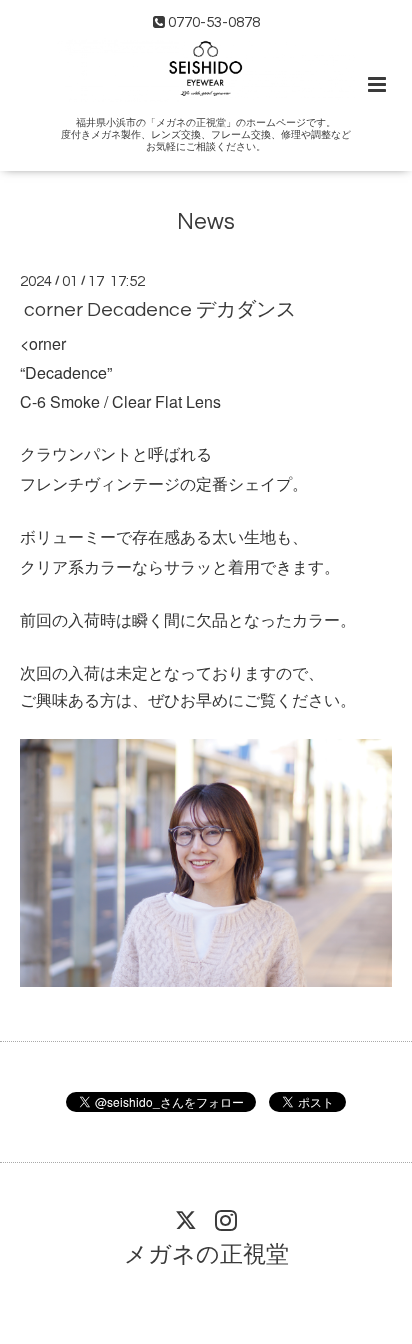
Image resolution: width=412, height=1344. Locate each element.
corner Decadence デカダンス (160, 310)
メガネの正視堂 (206, 1255)
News (206, 221)
